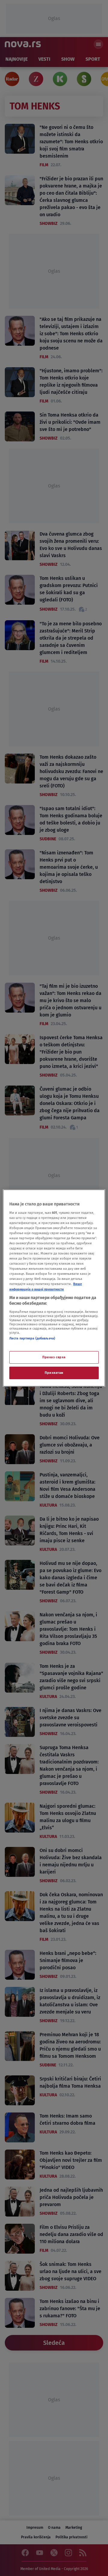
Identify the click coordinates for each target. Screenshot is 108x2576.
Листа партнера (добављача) (32, 1338)
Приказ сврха (54, 1357)
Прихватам (54, 1373)
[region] (54, 1288)
